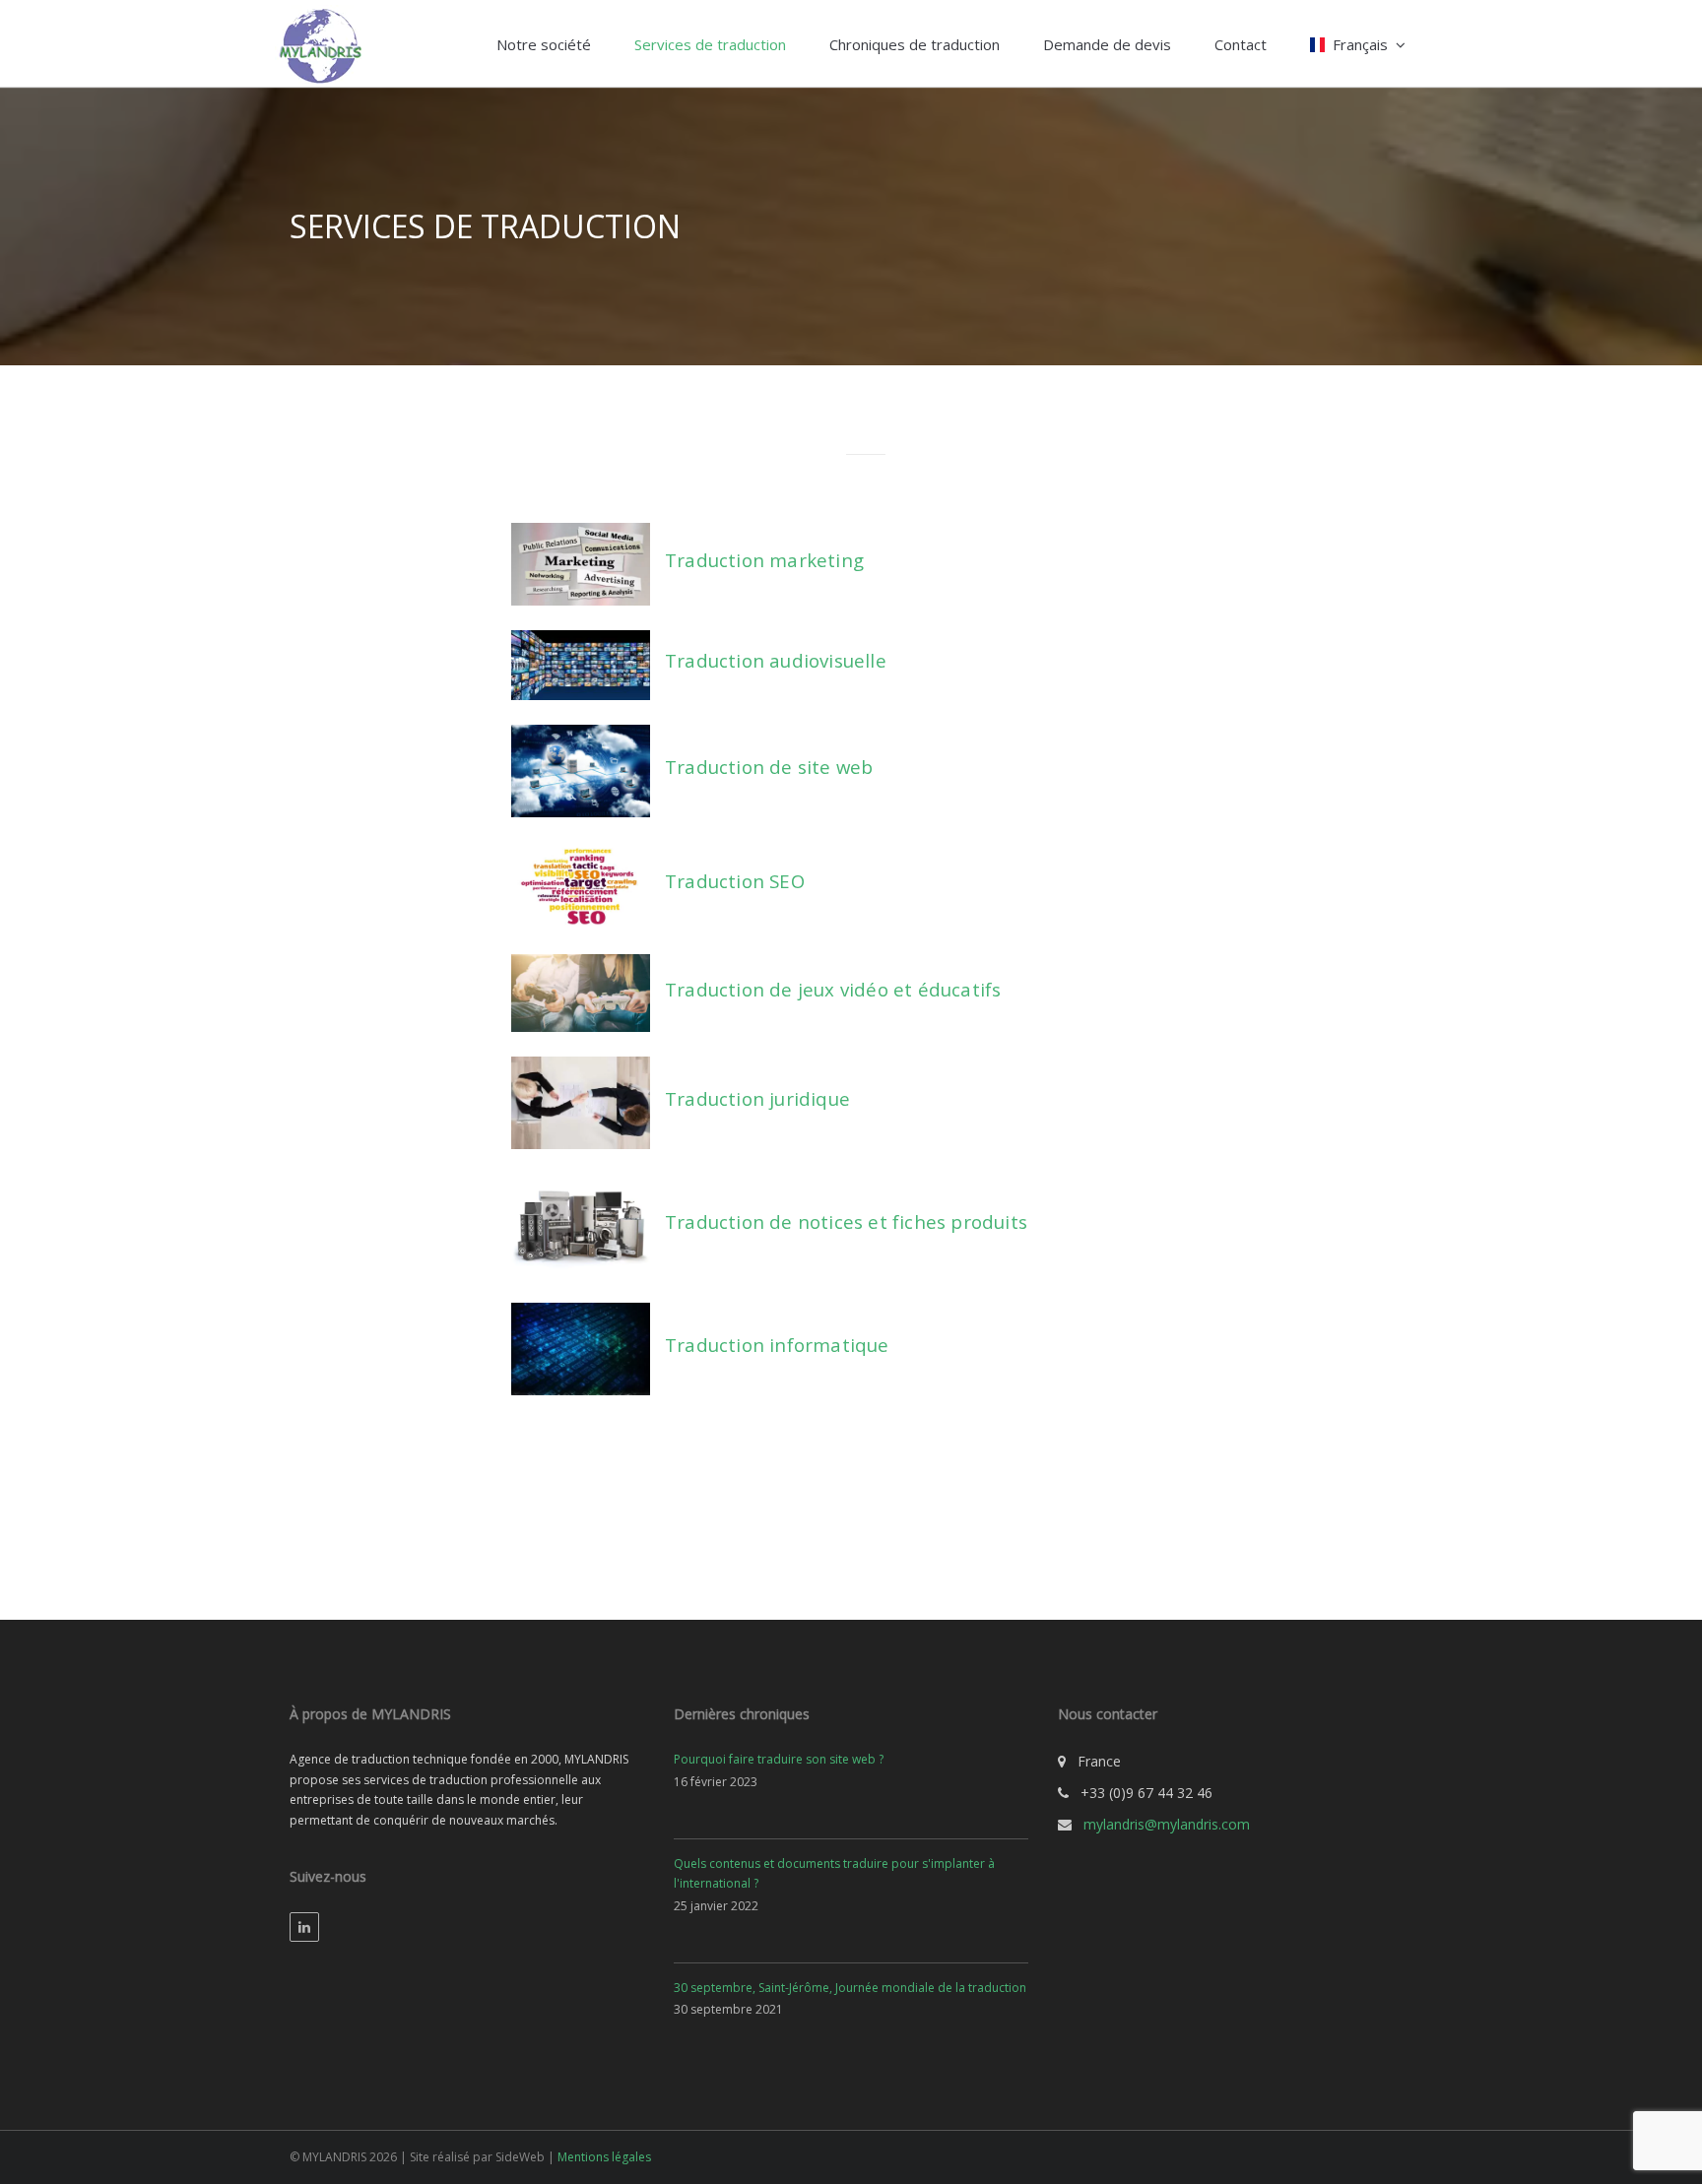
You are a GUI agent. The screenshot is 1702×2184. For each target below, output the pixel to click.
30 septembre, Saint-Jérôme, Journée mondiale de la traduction (850, 1988)
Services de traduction (710, 44)
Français (1360, 44)
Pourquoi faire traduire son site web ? (779, 1759)
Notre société (544, 44)
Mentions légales (604, 2157)
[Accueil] (319, 43)
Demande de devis (1107, 44)
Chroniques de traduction (915, 44)
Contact (1241, 44)
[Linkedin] (304, 1927)
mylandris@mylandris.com (1167, 1824)
